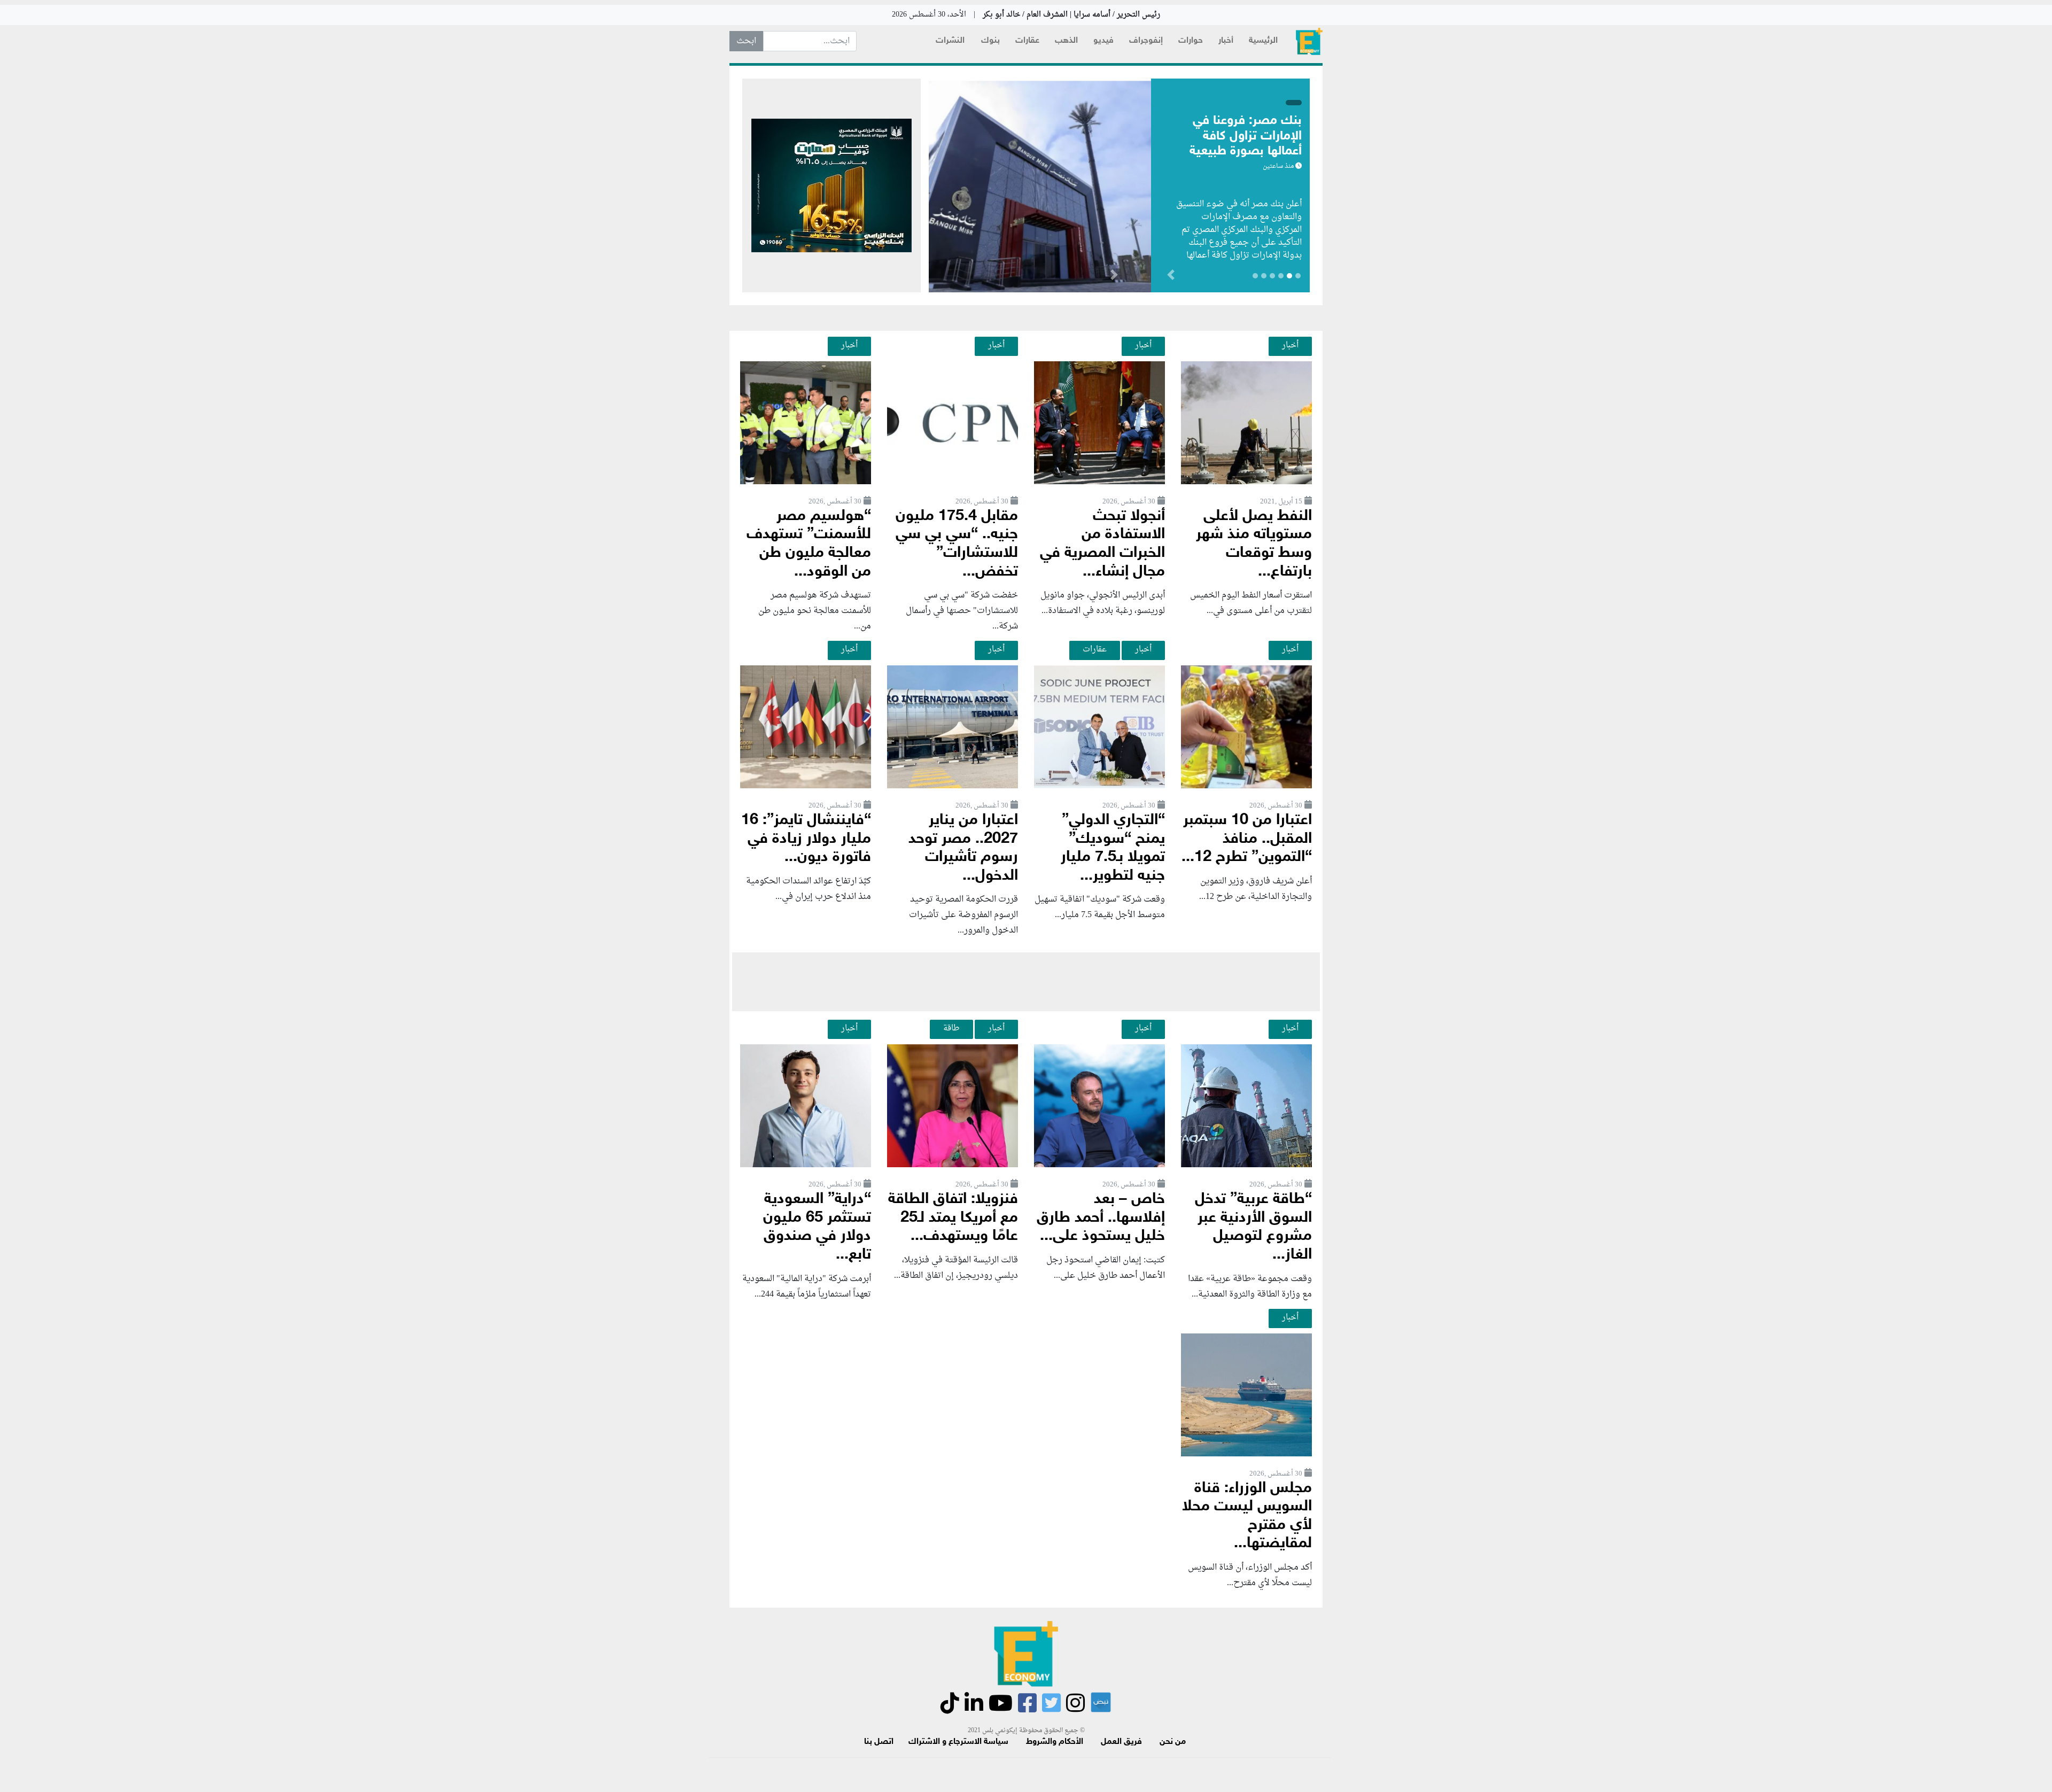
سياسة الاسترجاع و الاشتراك (958, 1742)
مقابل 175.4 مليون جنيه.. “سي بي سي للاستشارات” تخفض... (957, 544)
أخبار (1226, 41)
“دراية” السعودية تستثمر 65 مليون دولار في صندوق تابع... (817, 1227)
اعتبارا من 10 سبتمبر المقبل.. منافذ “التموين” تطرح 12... (1247, 839)
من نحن (1173, 1742)
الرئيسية (1263, 41)
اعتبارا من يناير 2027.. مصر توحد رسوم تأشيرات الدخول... (963, 848)
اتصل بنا (879, 1742)
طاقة (951, 1028)
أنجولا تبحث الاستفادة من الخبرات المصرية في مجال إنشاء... (1102, 544)
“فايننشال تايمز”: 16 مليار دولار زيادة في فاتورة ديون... (806, 839)
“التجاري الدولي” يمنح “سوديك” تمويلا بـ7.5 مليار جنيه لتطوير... (1113, 848)
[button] (1114, 277)
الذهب (1066, 41)
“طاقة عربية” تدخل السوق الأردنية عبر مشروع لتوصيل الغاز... (1253, 1227)
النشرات (950, 41)
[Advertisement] (1026, 982)
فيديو (1103, 41)
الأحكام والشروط (1055, 1742)
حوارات (1191, 41)
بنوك (990, 41)
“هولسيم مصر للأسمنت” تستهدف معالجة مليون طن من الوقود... (809, 544)
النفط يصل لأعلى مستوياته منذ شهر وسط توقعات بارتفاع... (1254, 544)
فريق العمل (1121, 1742)
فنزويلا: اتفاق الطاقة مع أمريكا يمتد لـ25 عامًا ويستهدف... (953, 1218)
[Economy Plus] (1309, 41)
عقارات (1027, 41)
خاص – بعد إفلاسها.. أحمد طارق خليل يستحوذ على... (1101, 1218)
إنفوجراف (1146, 41)
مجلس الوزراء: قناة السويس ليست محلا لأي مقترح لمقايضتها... (1247, 1516)
